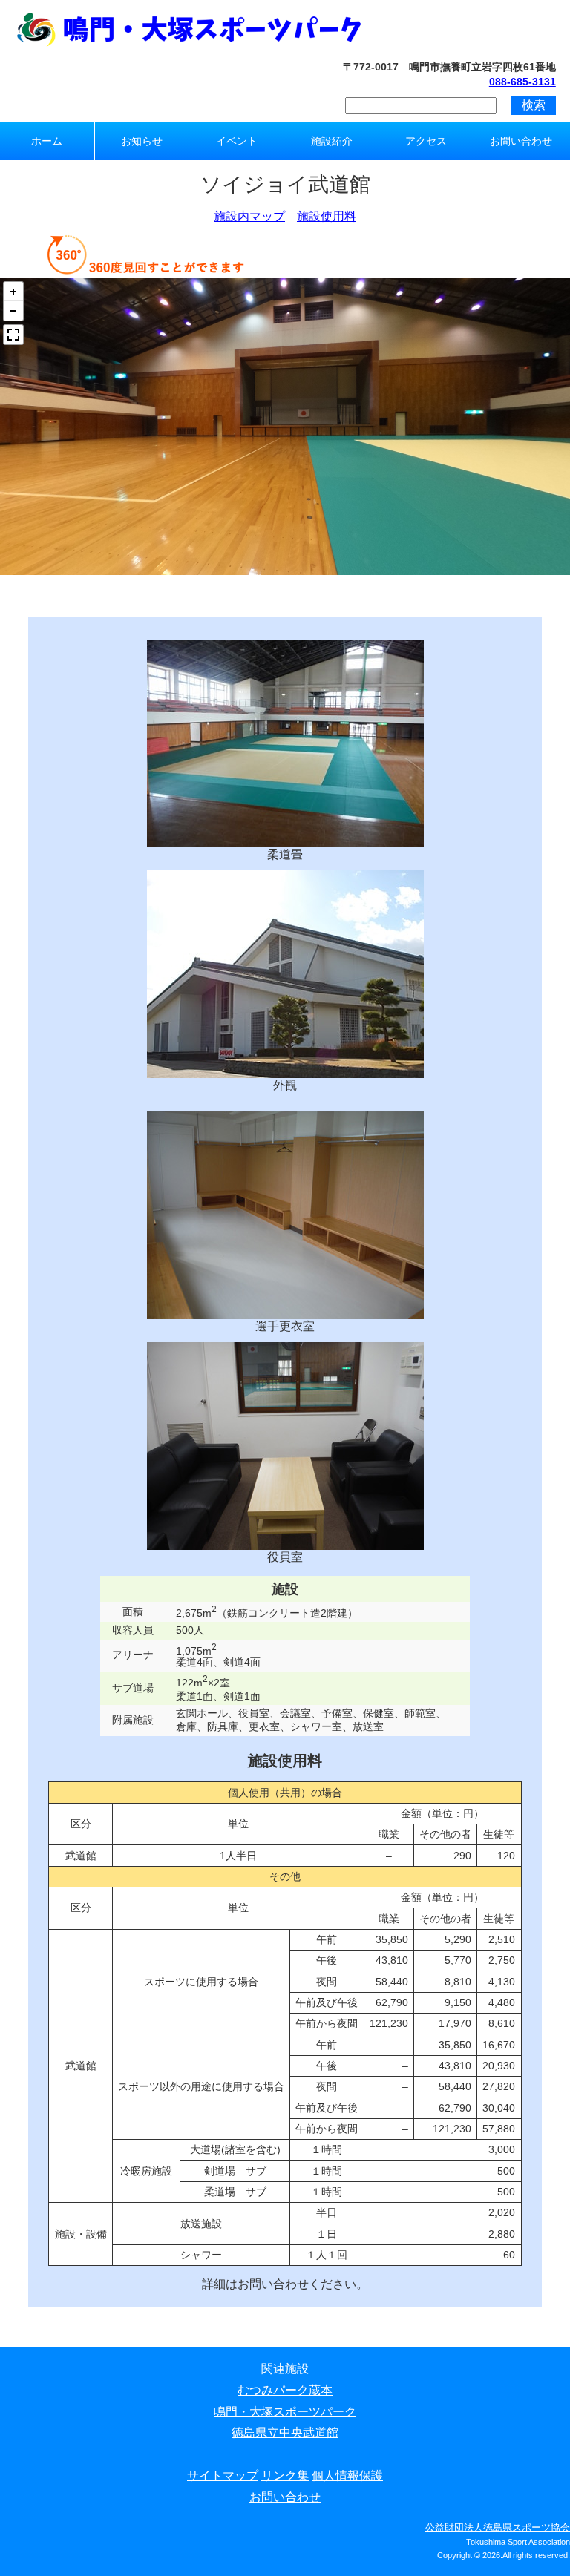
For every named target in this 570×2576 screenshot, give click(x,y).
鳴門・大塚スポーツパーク (285, 2412)
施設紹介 (332, 141)
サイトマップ (223, 2475)
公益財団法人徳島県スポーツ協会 (498, 2527)
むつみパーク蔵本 (285, 2390)
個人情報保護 (347, 2475)
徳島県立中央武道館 (285, 2432)
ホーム (47, 141)
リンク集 (285, 2475)
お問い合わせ (521, 141)
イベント (237, 141)
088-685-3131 (522, 82)
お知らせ (142, 141)
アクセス (426, 141)
